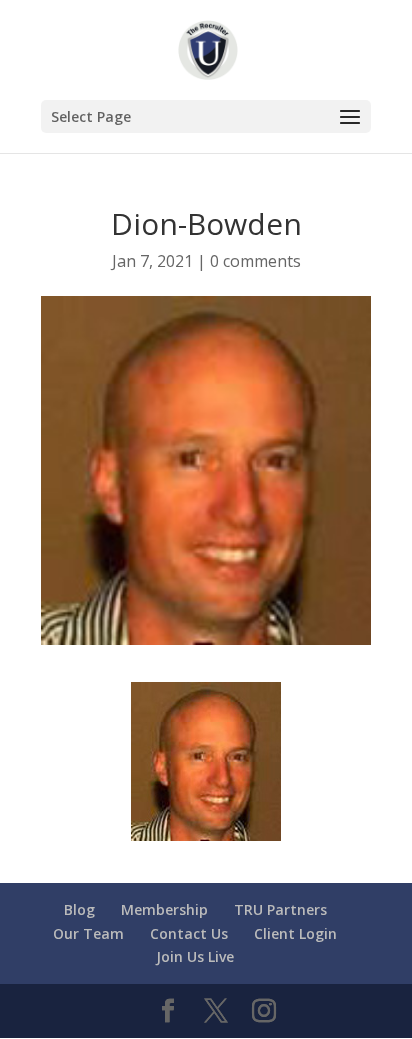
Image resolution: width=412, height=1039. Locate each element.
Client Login (295, 933)
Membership (164, 909)
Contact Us (189, 933)
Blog (79, 909)
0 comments (255, 261)
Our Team (88, 933)
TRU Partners (280, 909)
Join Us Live (195, 956)
